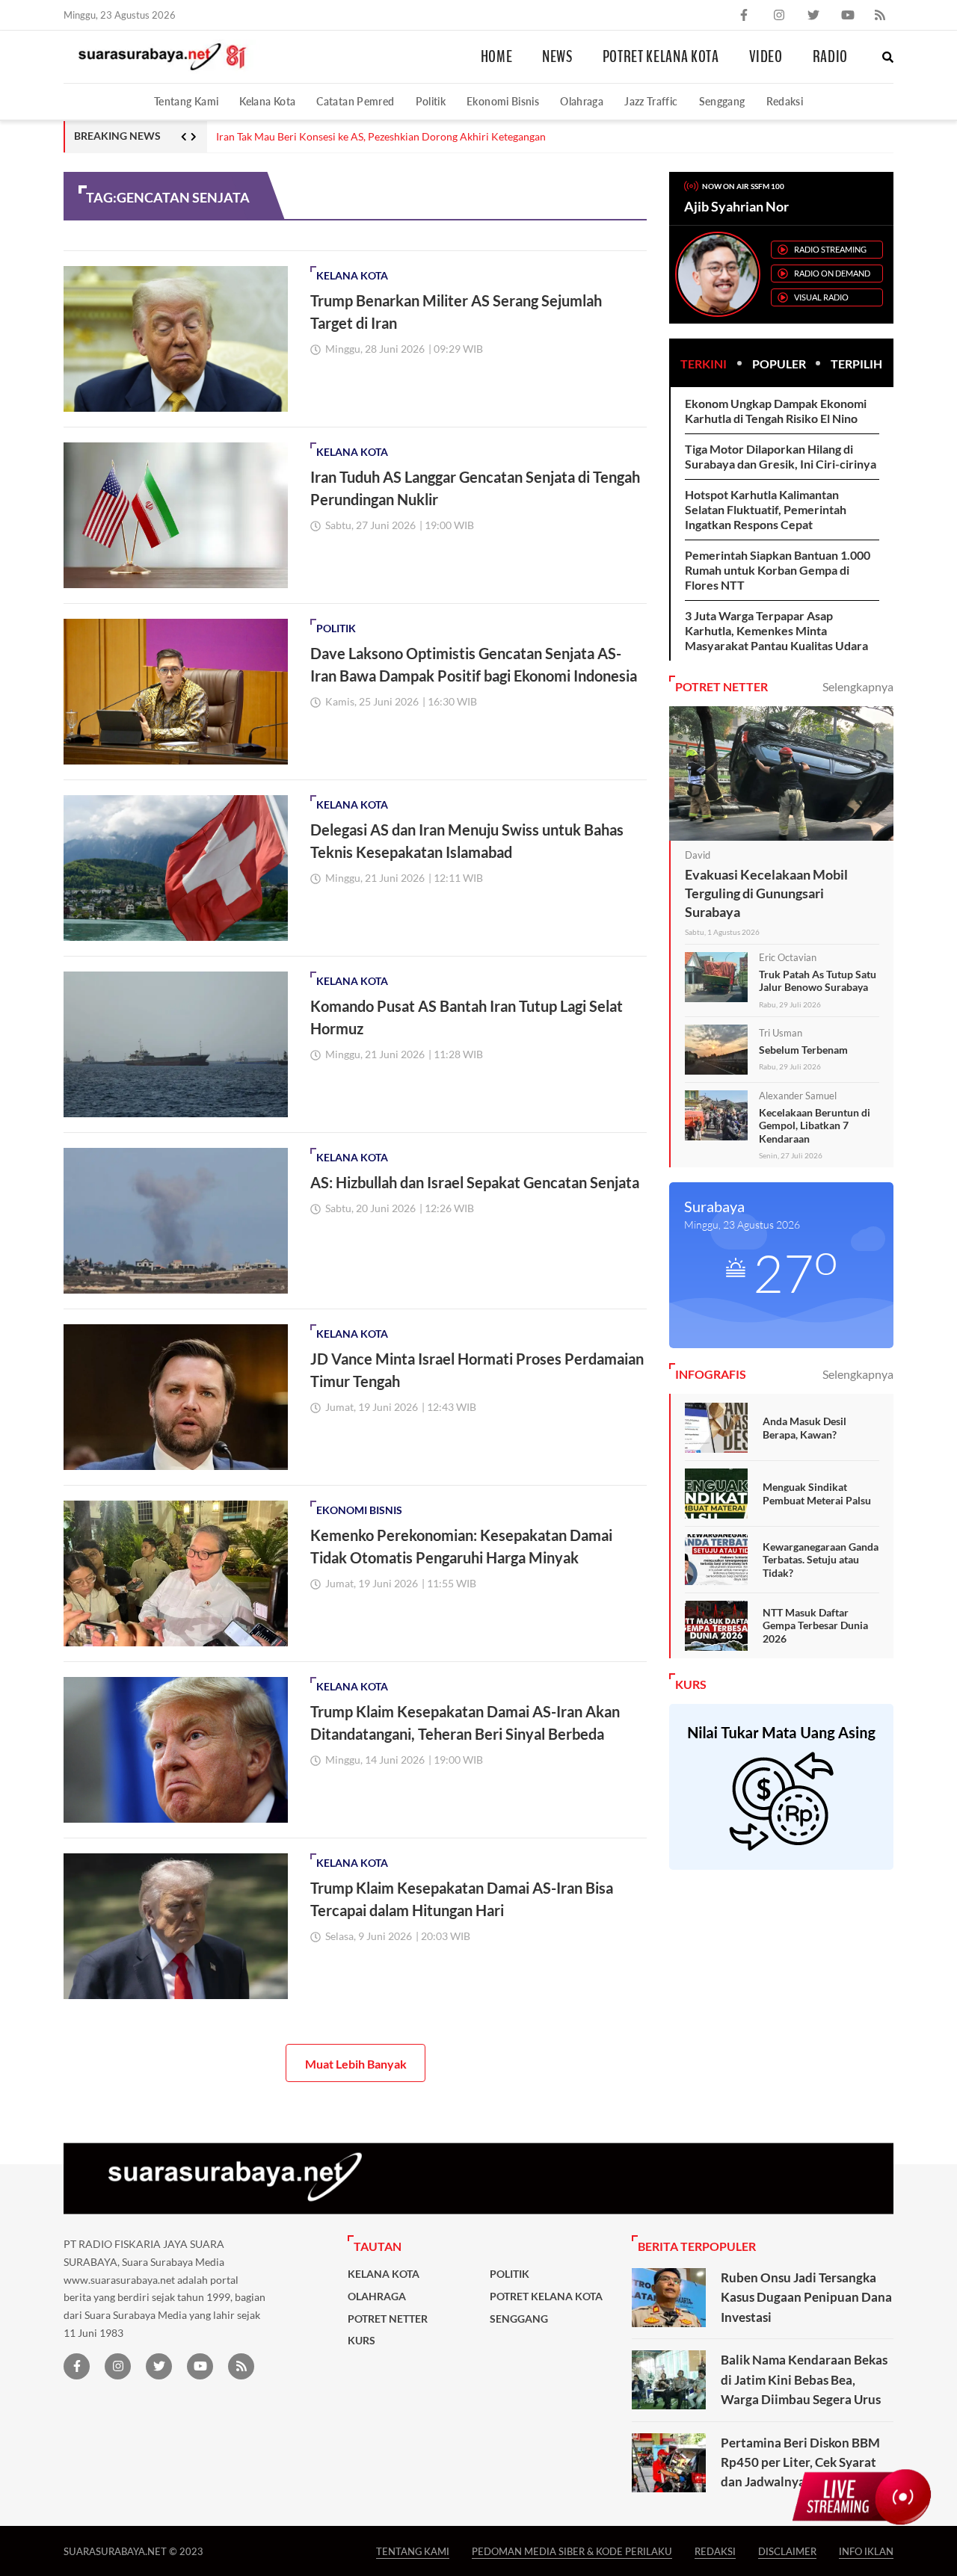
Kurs (361, 2341)
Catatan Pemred (355, 101)
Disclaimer (787, 2551)
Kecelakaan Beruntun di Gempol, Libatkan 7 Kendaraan (815, 1125)
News (557, 57)
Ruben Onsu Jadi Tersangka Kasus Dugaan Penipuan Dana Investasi (806, 2297)
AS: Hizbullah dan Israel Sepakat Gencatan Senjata (475, 1182)
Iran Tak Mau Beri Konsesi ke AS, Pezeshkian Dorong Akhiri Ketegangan (381, 137)
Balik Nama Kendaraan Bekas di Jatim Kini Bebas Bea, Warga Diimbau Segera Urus (804, 2379)
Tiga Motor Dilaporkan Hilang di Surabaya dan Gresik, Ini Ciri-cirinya (781, 456)
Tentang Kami (186, 101)
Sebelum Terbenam (803, 1050)
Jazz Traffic (651, 101)
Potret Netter (388, 2319)
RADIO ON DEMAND (832, 273)
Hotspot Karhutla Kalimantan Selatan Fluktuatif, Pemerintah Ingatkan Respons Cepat (766, 509)
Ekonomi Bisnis (503, 101)
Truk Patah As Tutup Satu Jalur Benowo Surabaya (818, 981)
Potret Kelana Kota (661, 57)
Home (497, 57)
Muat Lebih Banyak (356, 2064)
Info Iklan (866, 2551)
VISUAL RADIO (821, 297)
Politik (431, 101)
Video (766, 57)
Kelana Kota (267, 101)
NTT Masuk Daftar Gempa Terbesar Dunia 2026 (815, 1625)
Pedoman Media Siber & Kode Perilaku (572, 2551)
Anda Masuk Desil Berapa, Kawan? (804, 1428)
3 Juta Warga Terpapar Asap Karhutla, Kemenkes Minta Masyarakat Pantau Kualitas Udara (776, 630)
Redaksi (785, 101)
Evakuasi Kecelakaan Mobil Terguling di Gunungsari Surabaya (766, 893)
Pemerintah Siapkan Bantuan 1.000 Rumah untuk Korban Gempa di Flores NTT (778, 570)
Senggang (722, 101)
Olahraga (582, 101)
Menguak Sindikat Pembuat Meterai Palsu (817, 1494)
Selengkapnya (858, 686)
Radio (830, 57)
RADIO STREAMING (830, 249)
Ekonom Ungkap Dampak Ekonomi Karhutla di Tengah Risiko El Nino (776, 411)
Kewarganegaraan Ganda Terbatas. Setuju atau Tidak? (821, 1560)
